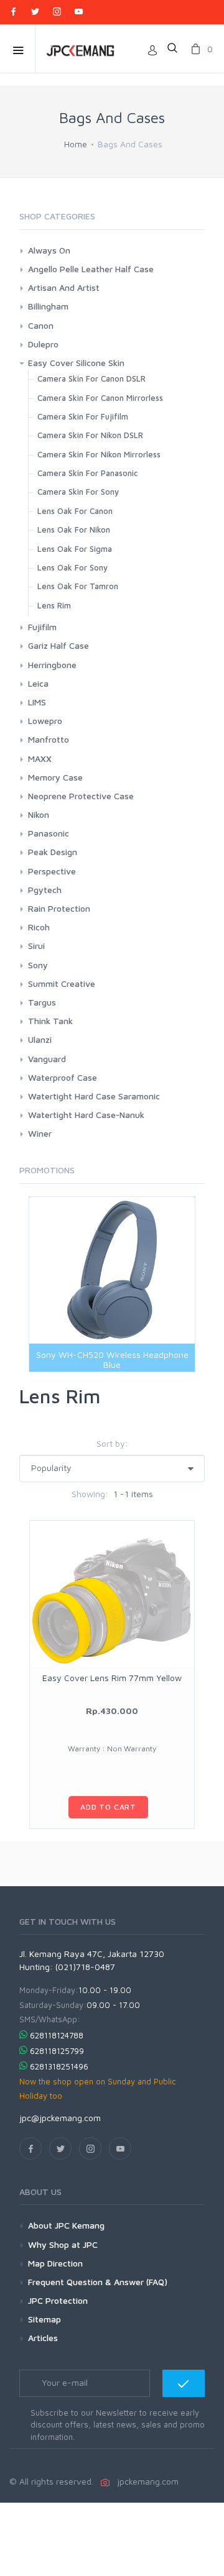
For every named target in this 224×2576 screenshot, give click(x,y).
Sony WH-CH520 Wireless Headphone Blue (112, 1359)
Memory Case (55, 777)
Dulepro (43, 344)
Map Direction (55, 2263)
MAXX (40, 759)
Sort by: (112, 1443)
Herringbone (52, 665)
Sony (38, 965)
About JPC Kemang (66, 2225)
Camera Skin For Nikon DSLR (90, 435)
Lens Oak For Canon (75, 511)
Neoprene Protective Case (81, 796)
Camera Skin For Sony (78, 492)
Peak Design (53, 852)
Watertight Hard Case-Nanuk (86, 1115)
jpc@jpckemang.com (60, 2118)
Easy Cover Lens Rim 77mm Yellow (112, 1678)
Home (76, 144)
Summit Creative (62, 983)
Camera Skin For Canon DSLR (91, 378)
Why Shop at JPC (63, 2244)
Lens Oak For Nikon (74, 529)
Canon (41, 325)
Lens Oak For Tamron (78, 586)
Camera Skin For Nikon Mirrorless (99, 454)
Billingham (48, 306)
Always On (49, 250)
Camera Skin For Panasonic (87, 473)
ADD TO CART (108, 1807)
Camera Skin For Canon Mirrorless (100, 398)
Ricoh (39, 927)
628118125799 (57, 2051)
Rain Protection (59, 908)
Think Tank (50, 1021)
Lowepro (45, 721)
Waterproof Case (63, 1077)
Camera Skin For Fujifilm (83, 416)
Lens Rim (54, 605)
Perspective (52, 871)
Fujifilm (42, 627)
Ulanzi (40, 1039)
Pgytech (45, 890)
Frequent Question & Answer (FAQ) (98, 2282)
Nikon (39, 814)
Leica (38, 683)
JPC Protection (58, 2300)
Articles (43, 2338)
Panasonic (49, 833)
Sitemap (44, 2319)
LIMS (37, 702)
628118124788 (57, 2035)
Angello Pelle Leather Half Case (91, 269)
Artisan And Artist (64, 287)
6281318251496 (59, 2066)
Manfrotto (49, 739)
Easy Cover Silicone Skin (76, 363)
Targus (42, 1002)
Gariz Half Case (58, 645)
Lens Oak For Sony (72, 567)
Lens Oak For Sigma (75, 549)
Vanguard (47, 1059)
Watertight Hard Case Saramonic (94, 1096)
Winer (40, 1133)
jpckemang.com (145, 2481)
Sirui (36, 946)
